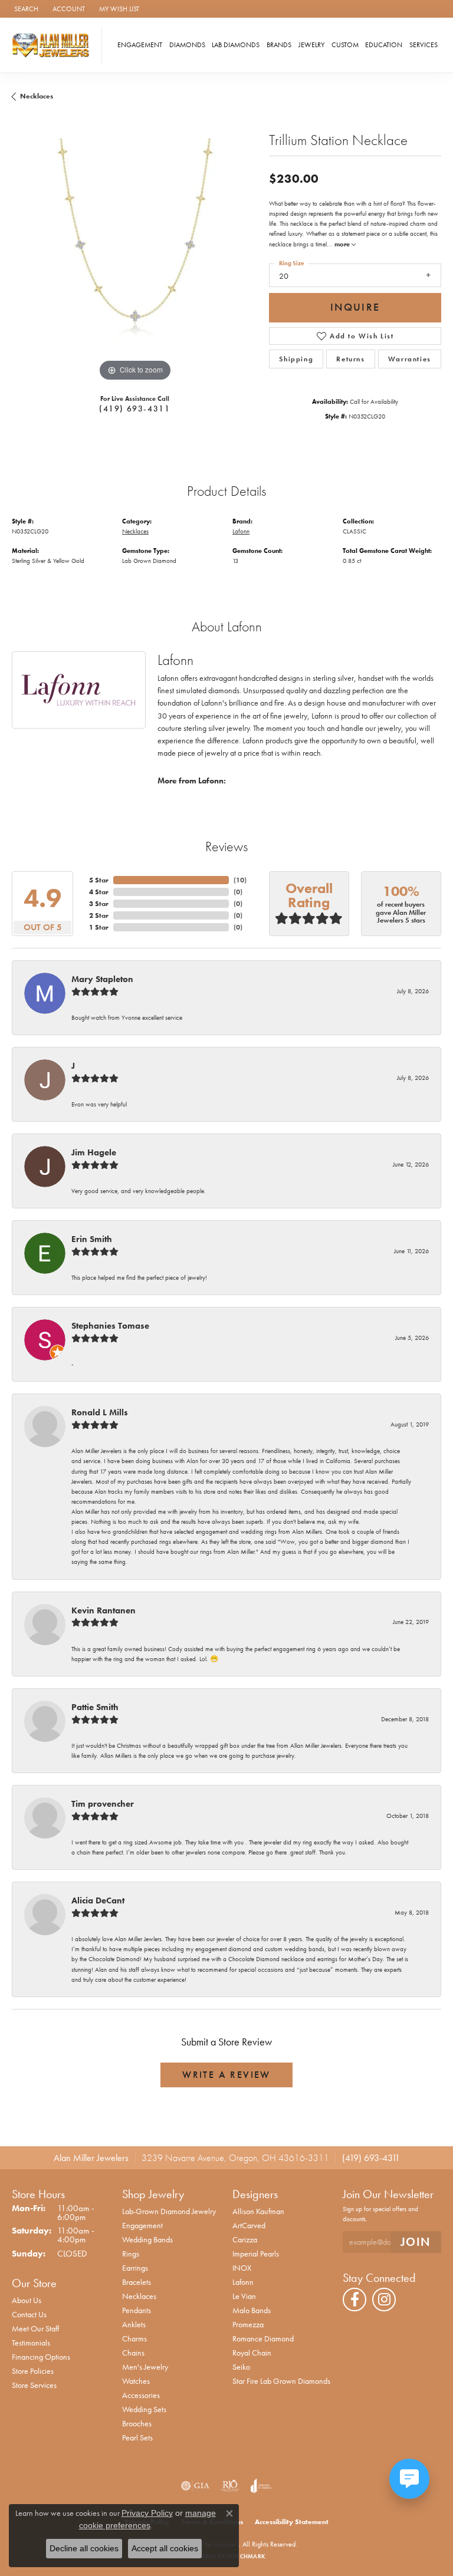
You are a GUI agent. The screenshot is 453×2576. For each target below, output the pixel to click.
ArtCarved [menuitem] (249, 2225)
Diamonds (187, 45)
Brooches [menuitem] (137, 2423)
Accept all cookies (165, 2548)
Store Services (34, 2385)
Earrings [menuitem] (135, 2268)
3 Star (99, 904)
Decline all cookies (84, 2548)
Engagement (140, 45)
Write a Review (226, 2075)
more (343, 244)
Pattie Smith (95, 1707)
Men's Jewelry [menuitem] (145, 2367)
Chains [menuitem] (133, 2353)
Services (424, 45)
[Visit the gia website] (195, 2486)
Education (384, 45)
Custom (345, 45)
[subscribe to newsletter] (416, 2242)
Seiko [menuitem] (241, 2367)
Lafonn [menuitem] (243, 2282)
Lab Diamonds (236, 45)
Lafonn (241, 531)
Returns (350, 359)
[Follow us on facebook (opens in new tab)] (354, 2300)
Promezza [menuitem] (248, 2324)
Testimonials (31, 2343)
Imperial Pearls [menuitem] (256, 2254)
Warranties (410, 359)
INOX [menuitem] (242, 2268)
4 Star (99, 892)
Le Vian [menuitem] (244, 2296)
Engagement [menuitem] (142, 2225)
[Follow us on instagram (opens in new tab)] (384, 2300)
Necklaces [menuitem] (139, 2296)
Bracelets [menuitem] (137, 2282)
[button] (25, 9)
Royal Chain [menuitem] (252, 2353)
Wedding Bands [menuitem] (147, 2239)
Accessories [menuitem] (141, 2395)
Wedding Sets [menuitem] (144, 2409)
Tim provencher (103, 1804)
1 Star (99, 927)
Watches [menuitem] (136, 2381)
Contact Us (29, 2314)
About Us (27, 2300)
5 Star (99, 880)
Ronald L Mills (100, 1412)
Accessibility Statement (292, 2522)
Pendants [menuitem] (137, 2310)
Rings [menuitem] (131, 2254)
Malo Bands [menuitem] (252, 2310)
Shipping (296, 359)
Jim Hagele (94, 1152)
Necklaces (37, 96)
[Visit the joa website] (261, 2486)
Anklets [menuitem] (134, 2324)
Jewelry (311, 45)
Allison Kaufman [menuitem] (258, 2211)
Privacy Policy (147, 2513)
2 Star (99, 915)
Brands (279, 45)
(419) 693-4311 (134, 409)
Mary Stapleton (102, 979)
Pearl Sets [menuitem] (137, 2437)
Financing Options (41, 2357)
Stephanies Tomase (110, 1326)
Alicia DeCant (98, 1900)
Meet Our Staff (35, 2328)
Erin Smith (92, 1239)
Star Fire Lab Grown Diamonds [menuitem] (281, 2381)
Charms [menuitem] (134, 2338)
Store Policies (33, 2371)
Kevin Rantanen (104, 1610)
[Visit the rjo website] (230, 2486)
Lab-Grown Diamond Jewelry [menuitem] (169, 2211)
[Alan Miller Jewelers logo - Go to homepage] (54, 45)
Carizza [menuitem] (245, 2239)
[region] (134, 261)
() (240, 880)
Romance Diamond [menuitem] (263, 2338)
